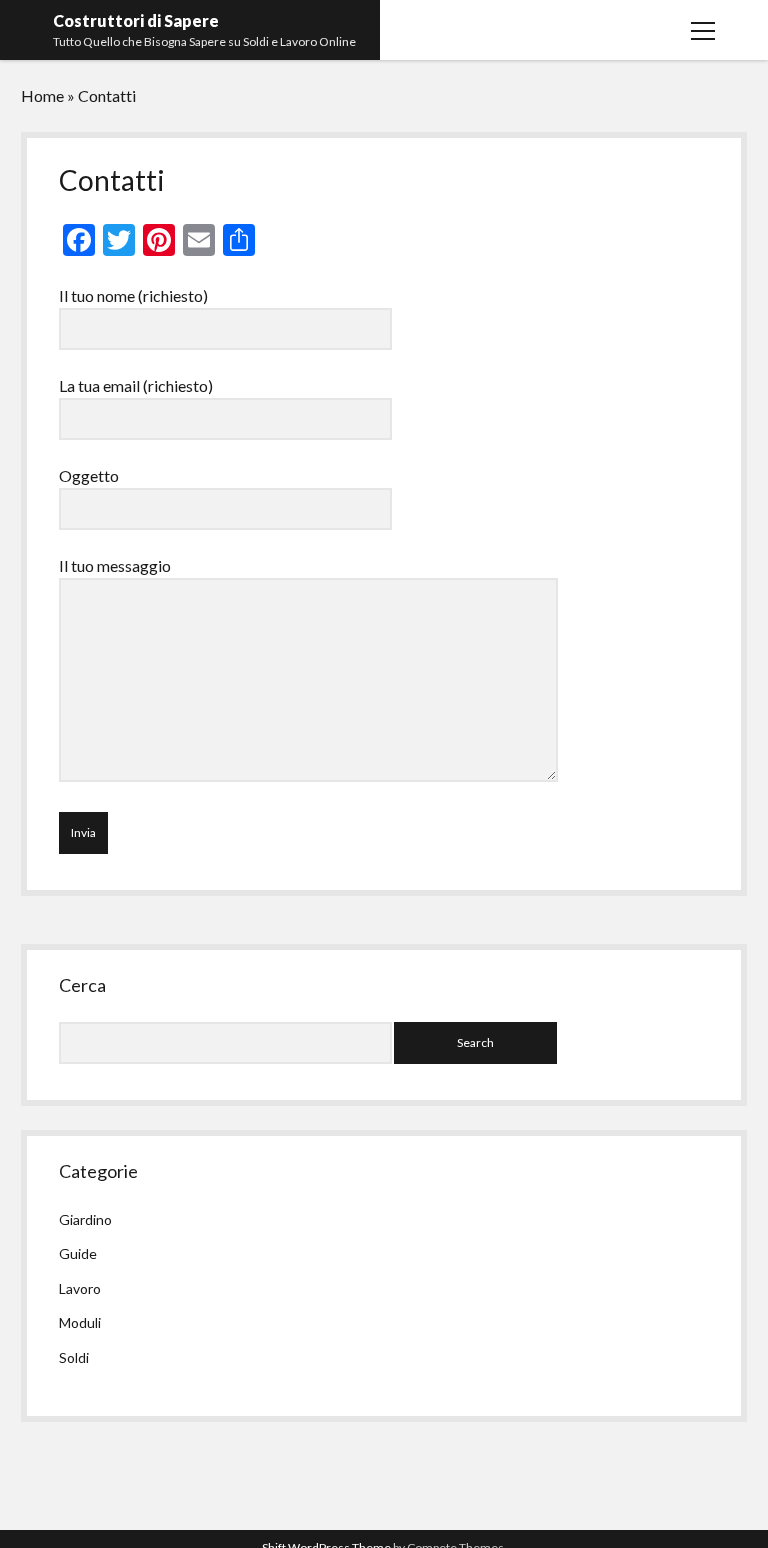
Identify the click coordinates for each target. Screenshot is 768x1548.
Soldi (74, 1357)
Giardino (85, 1219)
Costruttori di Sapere (136, 20)
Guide (78, 1253)
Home (42, 95)
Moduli (80, 1322)
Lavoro (80, 1288)
